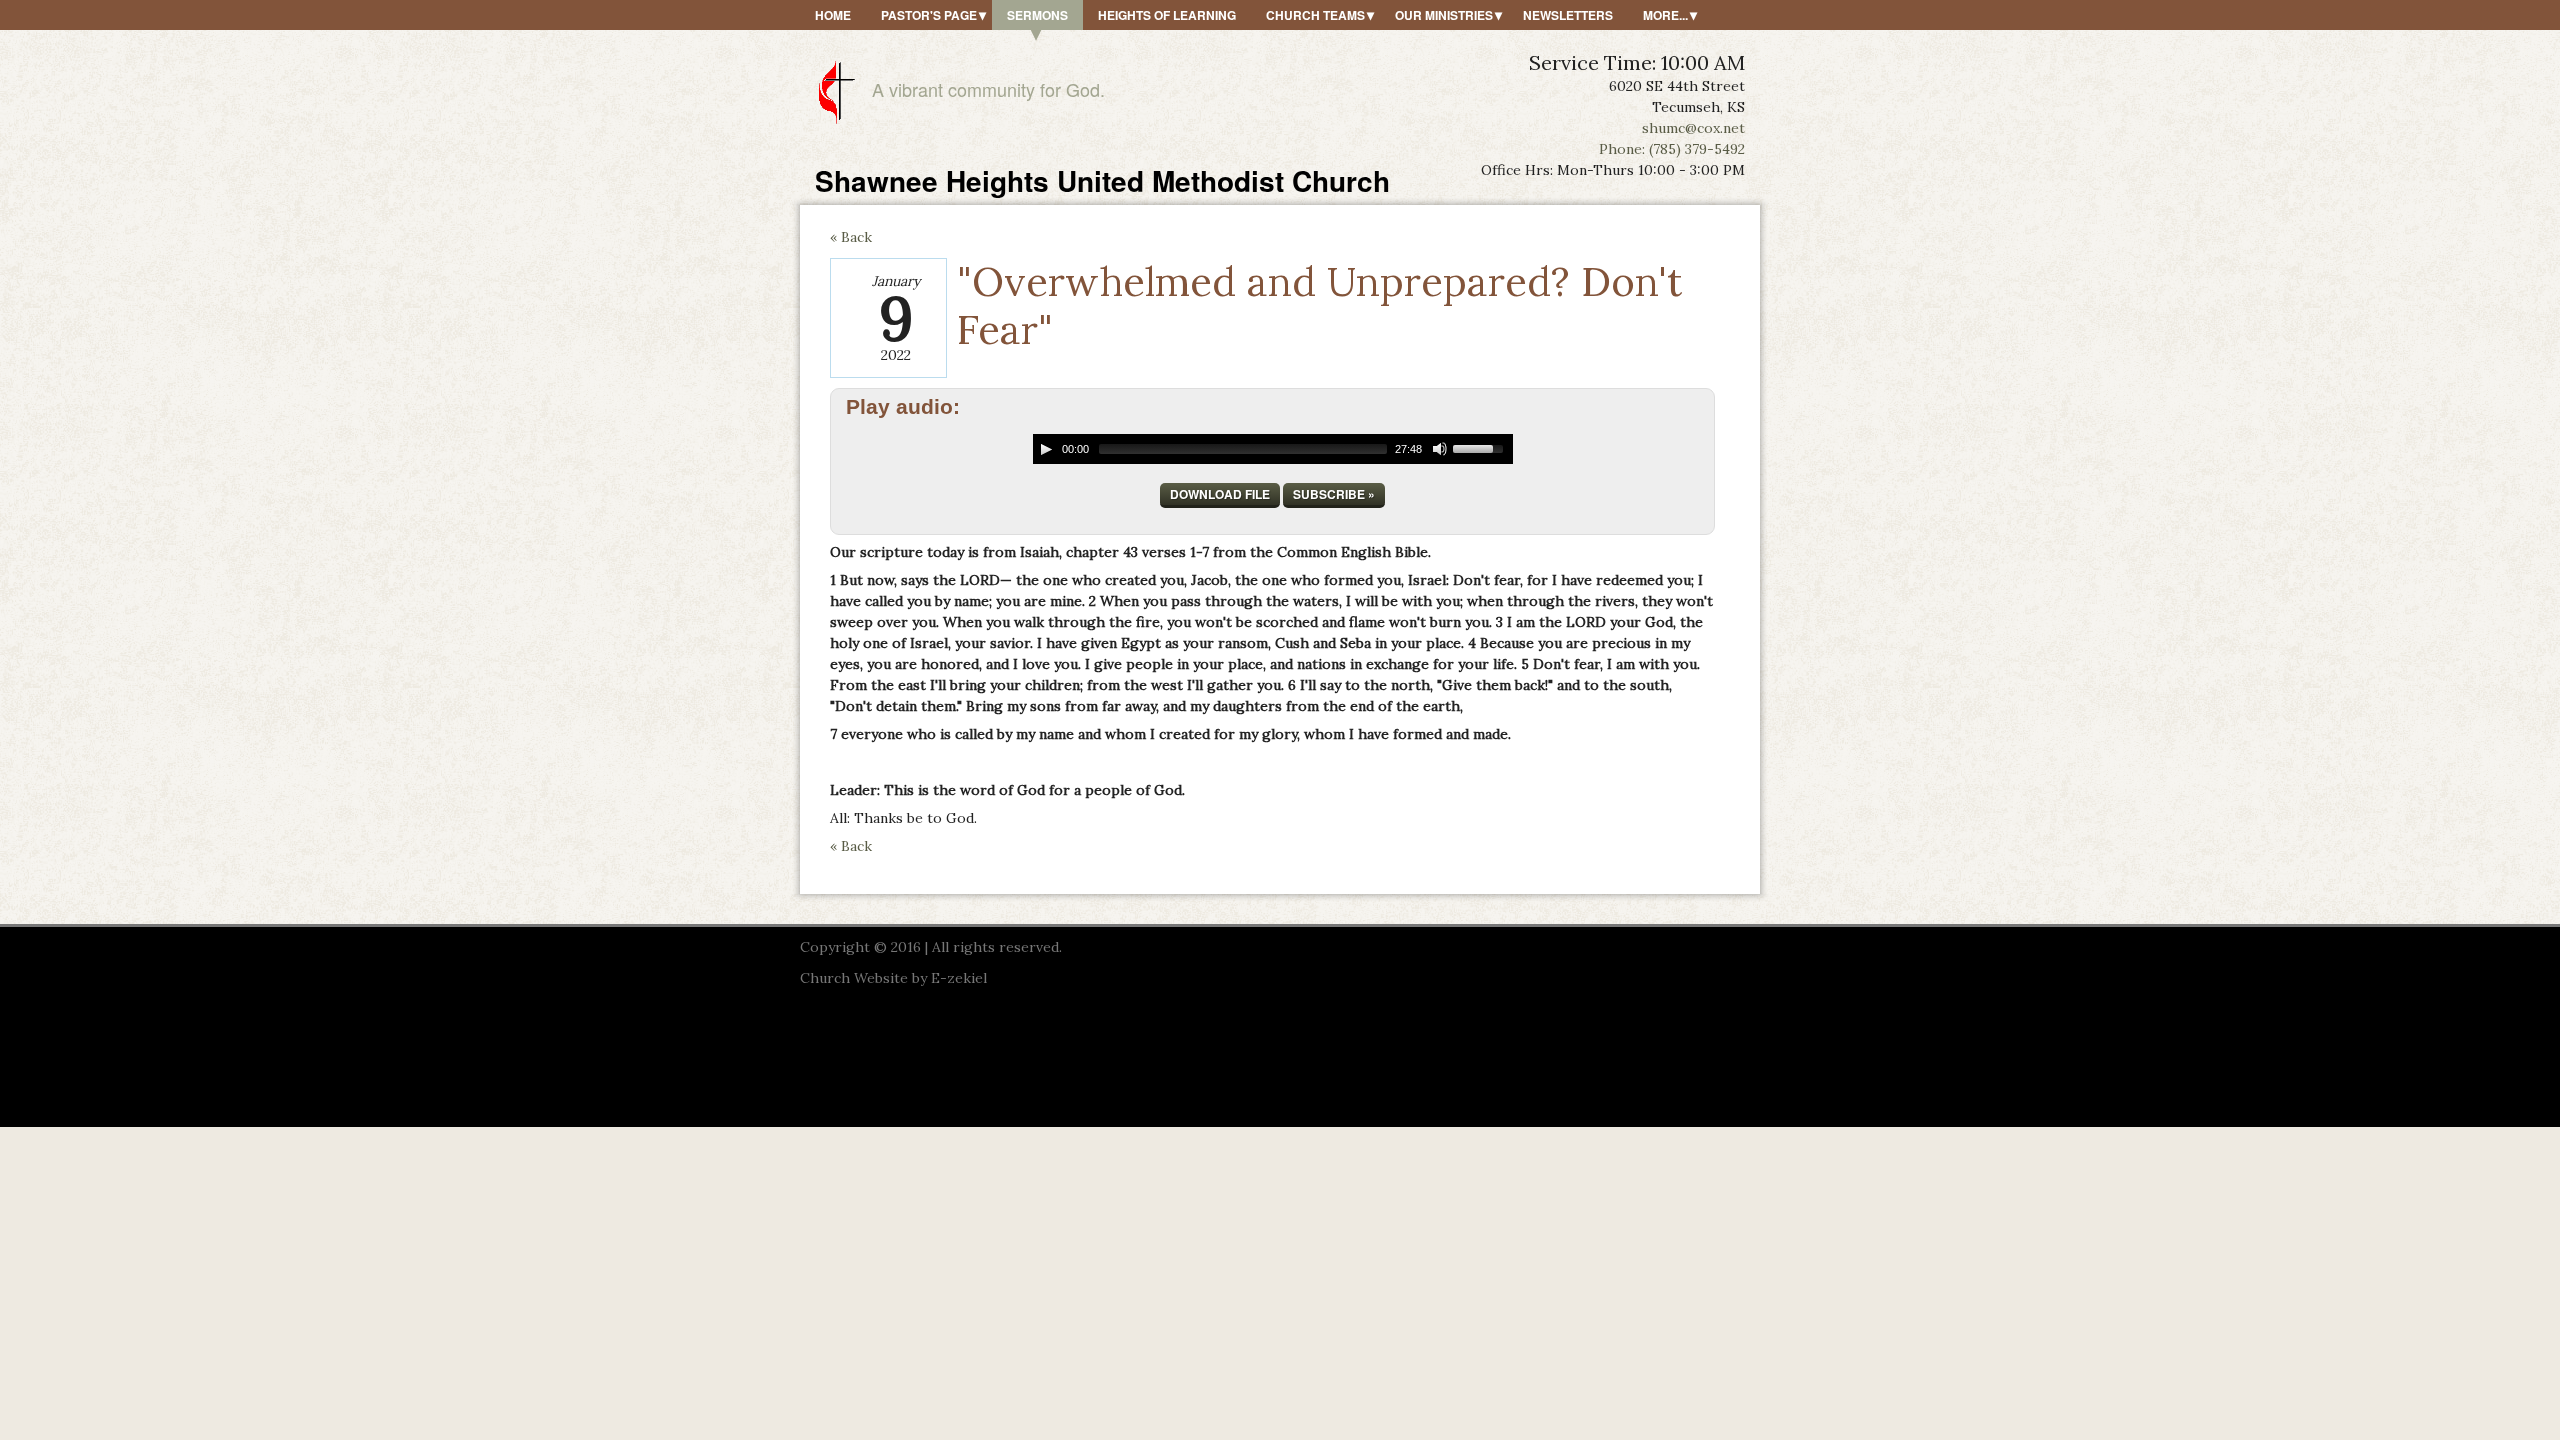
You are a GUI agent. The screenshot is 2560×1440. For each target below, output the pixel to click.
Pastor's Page (929, 15)
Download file (1220, 494)
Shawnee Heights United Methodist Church (1102, 180)
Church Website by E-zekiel (893, 978)
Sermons (1037, 15)
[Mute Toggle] (1440, 449)
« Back (851, 237)
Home (833, 15)
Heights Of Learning (1167, 15)
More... (1665, 15)
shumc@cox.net (1693, 128)
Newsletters (1568, 15)
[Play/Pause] (1046, 449)
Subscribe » (1334, 494)
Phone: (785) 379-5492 (1672, 149)
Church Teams (1315, 15)
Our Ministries (1444, 15)
